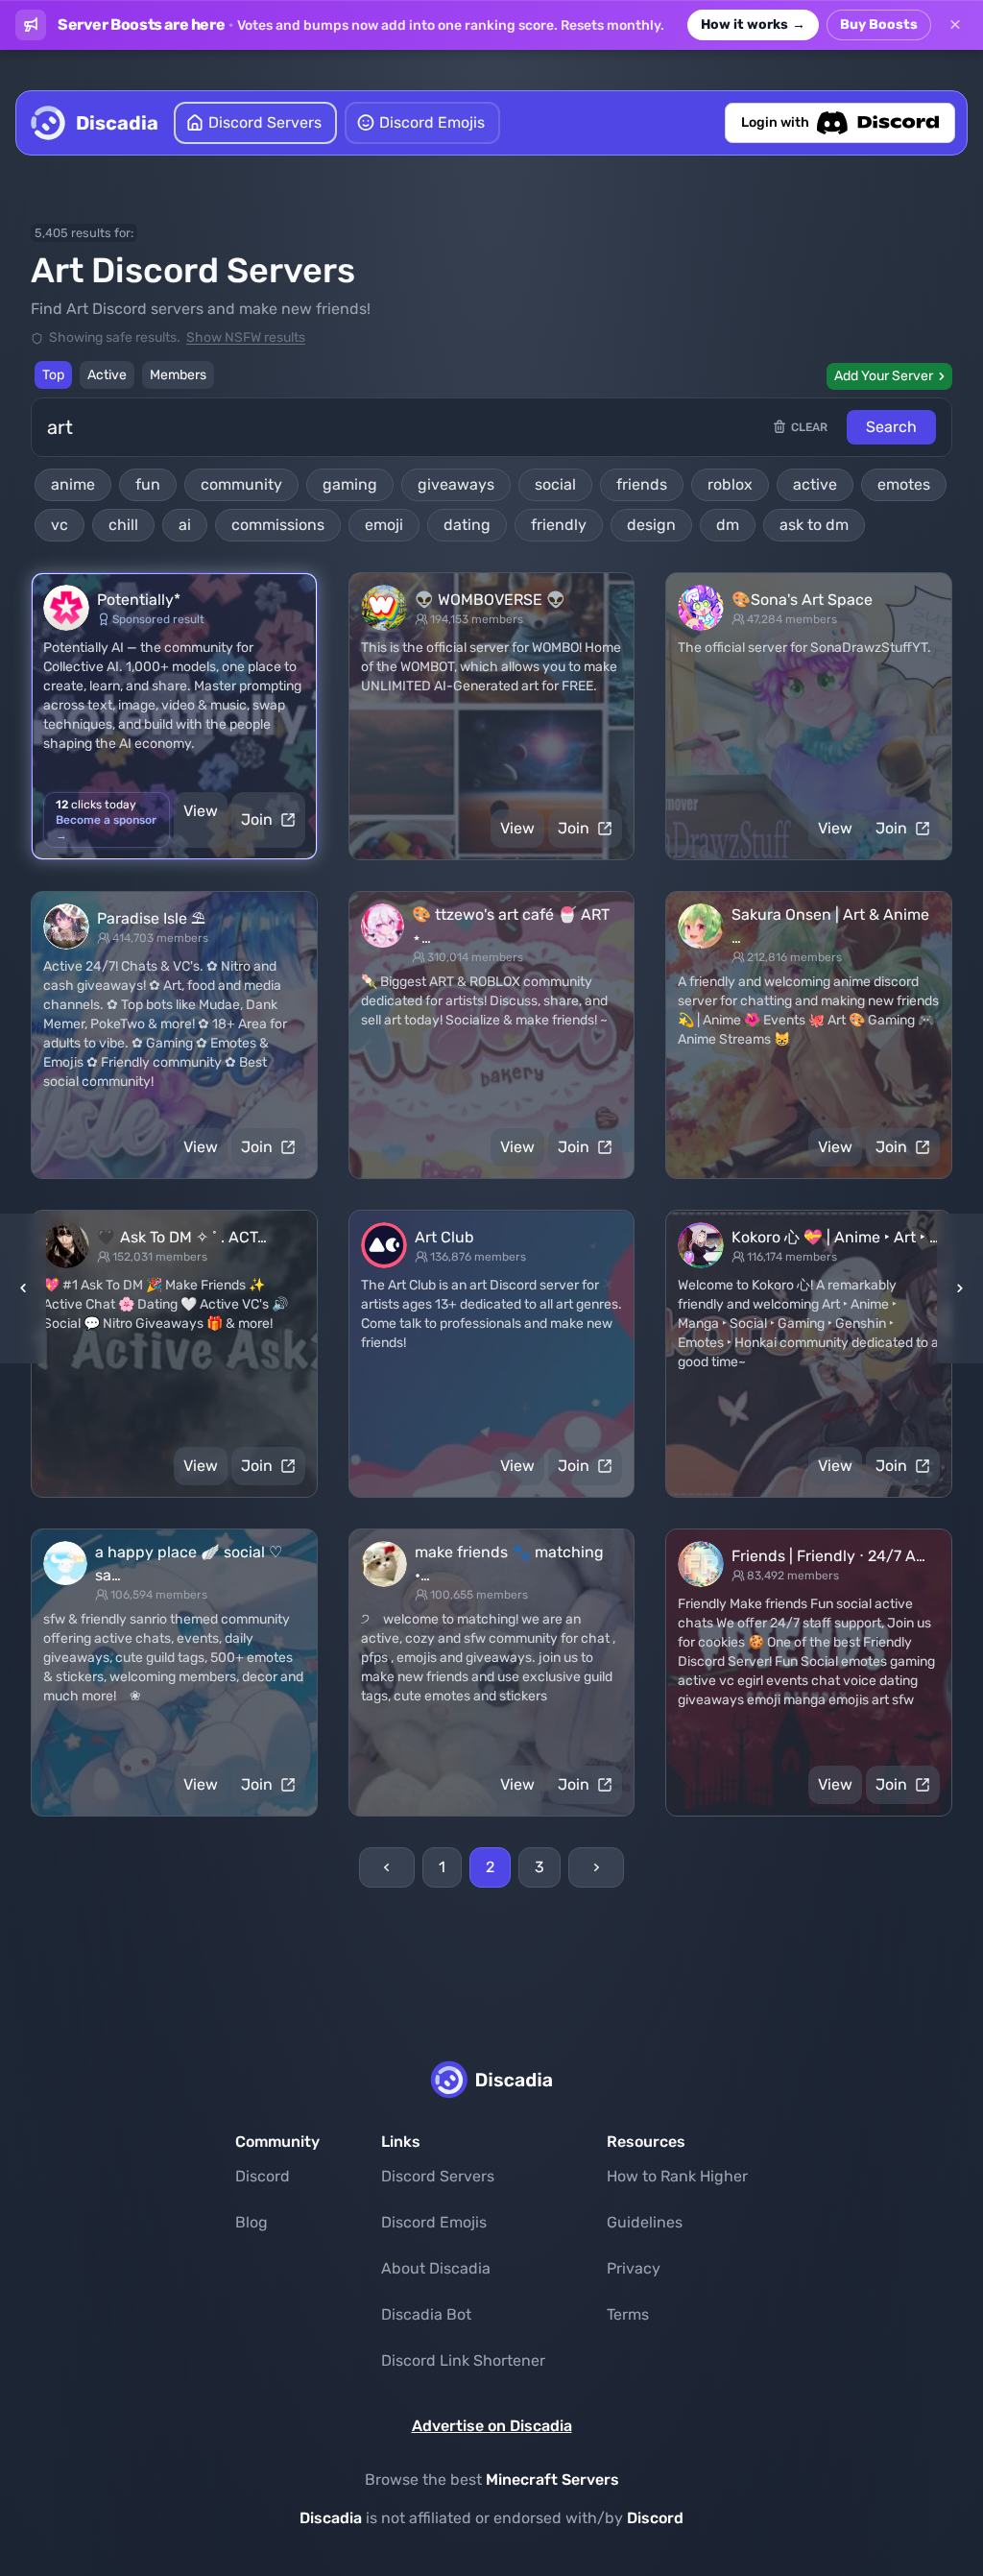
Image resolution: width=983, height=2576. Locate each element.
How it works (753, 24)
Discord (263, 2176)
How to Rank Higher (677, 2176)
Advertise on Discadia (492, 2426)
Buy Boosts (879, 24)
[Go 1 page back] (29, 1288)
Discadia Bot (426, 2314)
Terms (628, 2314)
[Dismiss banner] (955, 25)
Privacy (634, 2268)
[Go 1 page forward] (954, 1288)
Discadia (331, 2518)
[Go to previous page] (387, 1867)
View (201, 811)
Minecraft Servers (552, 2480)
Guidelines (645, 2222)
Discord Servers (438, 2176)
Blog (252, 2222)
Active (107, 375)
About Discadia (436, 2268)
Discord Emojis (434, 2222)
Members (178, 375)
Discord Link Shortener (463, 2360)
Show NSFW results (246, 337)
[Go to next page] (596, 1867)
